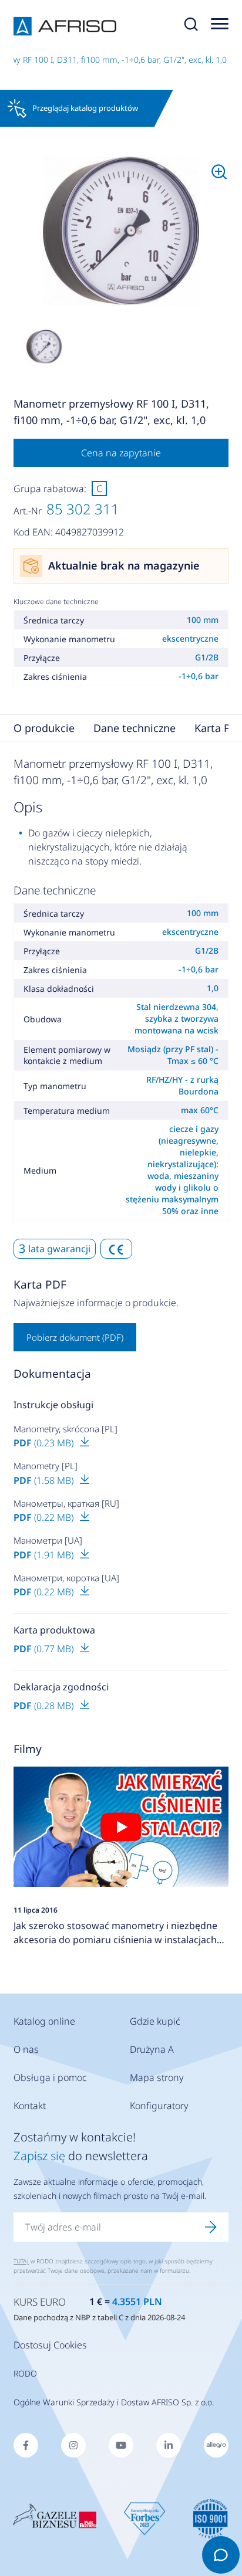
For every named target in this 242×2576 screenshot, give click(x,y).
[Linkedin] (169, 2445)
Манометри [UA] (48, 1540)
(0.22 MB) (45, 1517)
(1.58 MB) (45, 1480)
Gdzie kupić (155, 2021)
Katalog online (44, 2021)
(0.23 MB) (45, 1443)
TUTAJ (21, 2261)
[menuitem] (121, 232)
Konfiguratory (159, 2106)
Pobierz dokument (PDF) (75, 1337)
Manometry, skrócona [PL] (65, 1429)
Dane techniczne (135, 728)
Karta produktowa (54, 1630)
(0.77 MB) (45, 1649)
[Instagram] (73, 2445)
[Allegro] (216, 2445)
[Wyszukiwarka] (191, 26)
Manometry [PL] (46, 1466)
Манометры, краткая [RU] (66, 1503)
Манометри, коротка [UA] (66, 1578)
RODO (25, 2373)
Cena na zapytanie (121, 453)
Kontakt (30, 2106)
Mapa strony (157, 2077)
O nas (26, 2049)
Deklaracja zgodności (61, 1687)
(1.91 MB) (45, 1555)
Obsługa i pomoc (50, 2077)
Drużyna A (152, 2049)
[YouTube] (121, 2445)
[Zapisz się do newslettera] (211, 2227)
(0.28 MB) (45, 1706)
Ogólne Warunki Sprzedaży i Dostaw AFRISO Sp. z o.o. (114, 2402)
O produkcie (44, 728)
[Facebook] (26, 2445)
